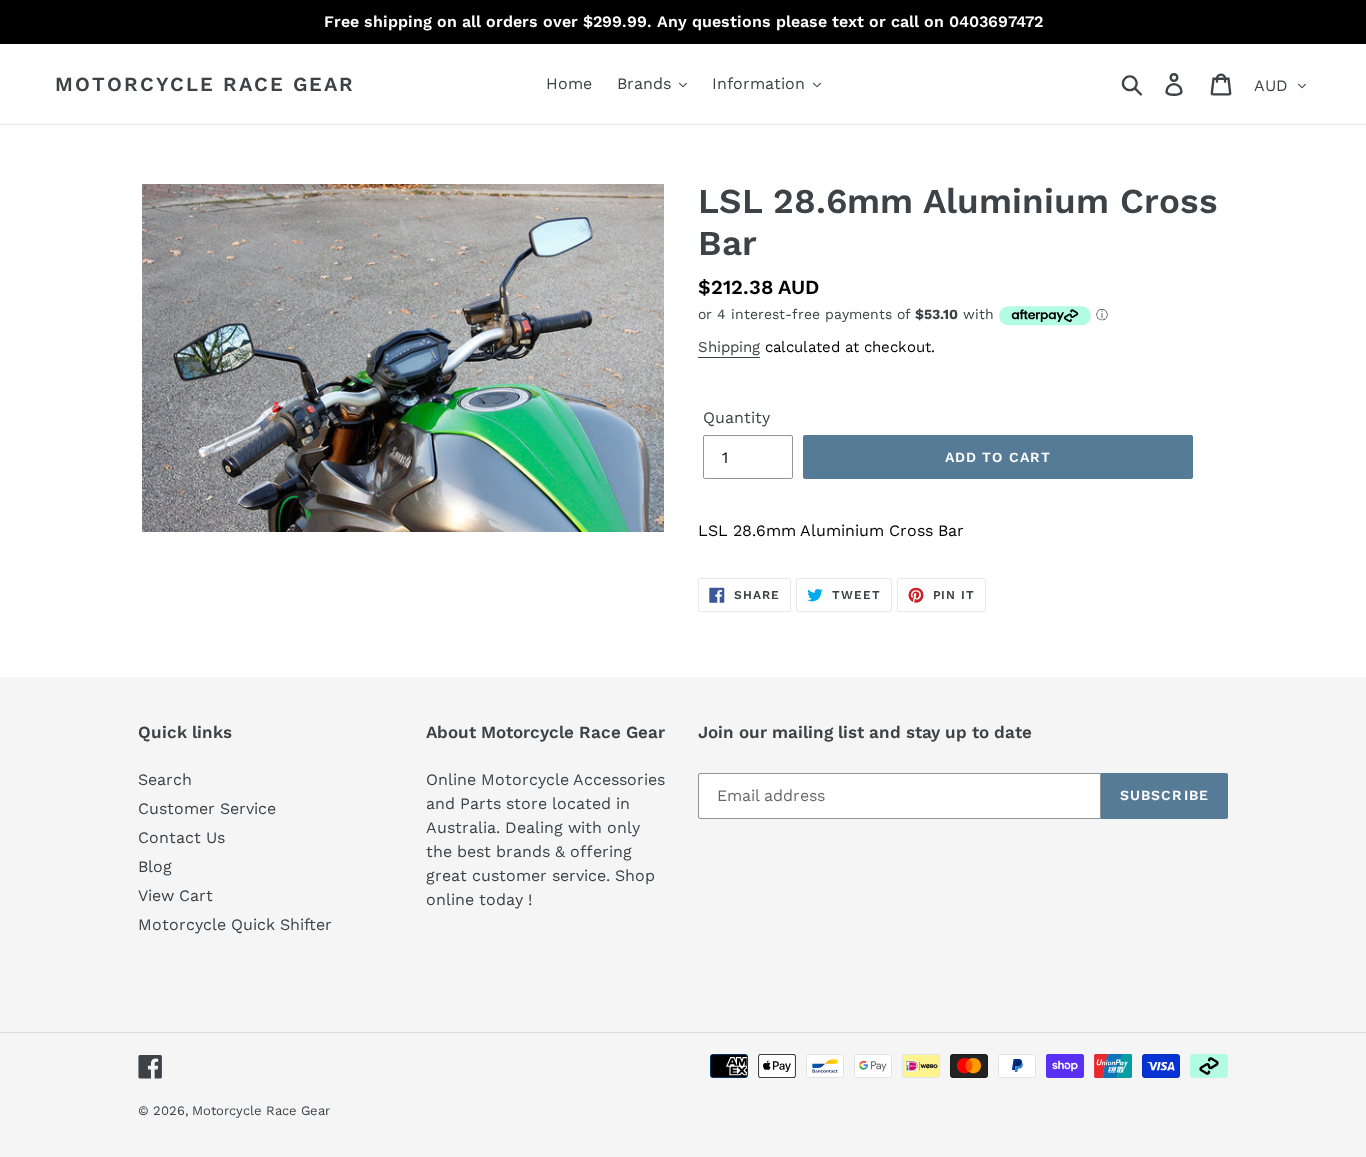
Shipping (729, 347)
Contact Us (181, 837)
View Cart (175, 895)
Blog (155, 866)
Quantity (736, 417)
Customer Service (207, 808)
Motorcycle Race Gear (205, 84)
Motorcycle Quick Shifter (235, 924)
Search (165, 779)
